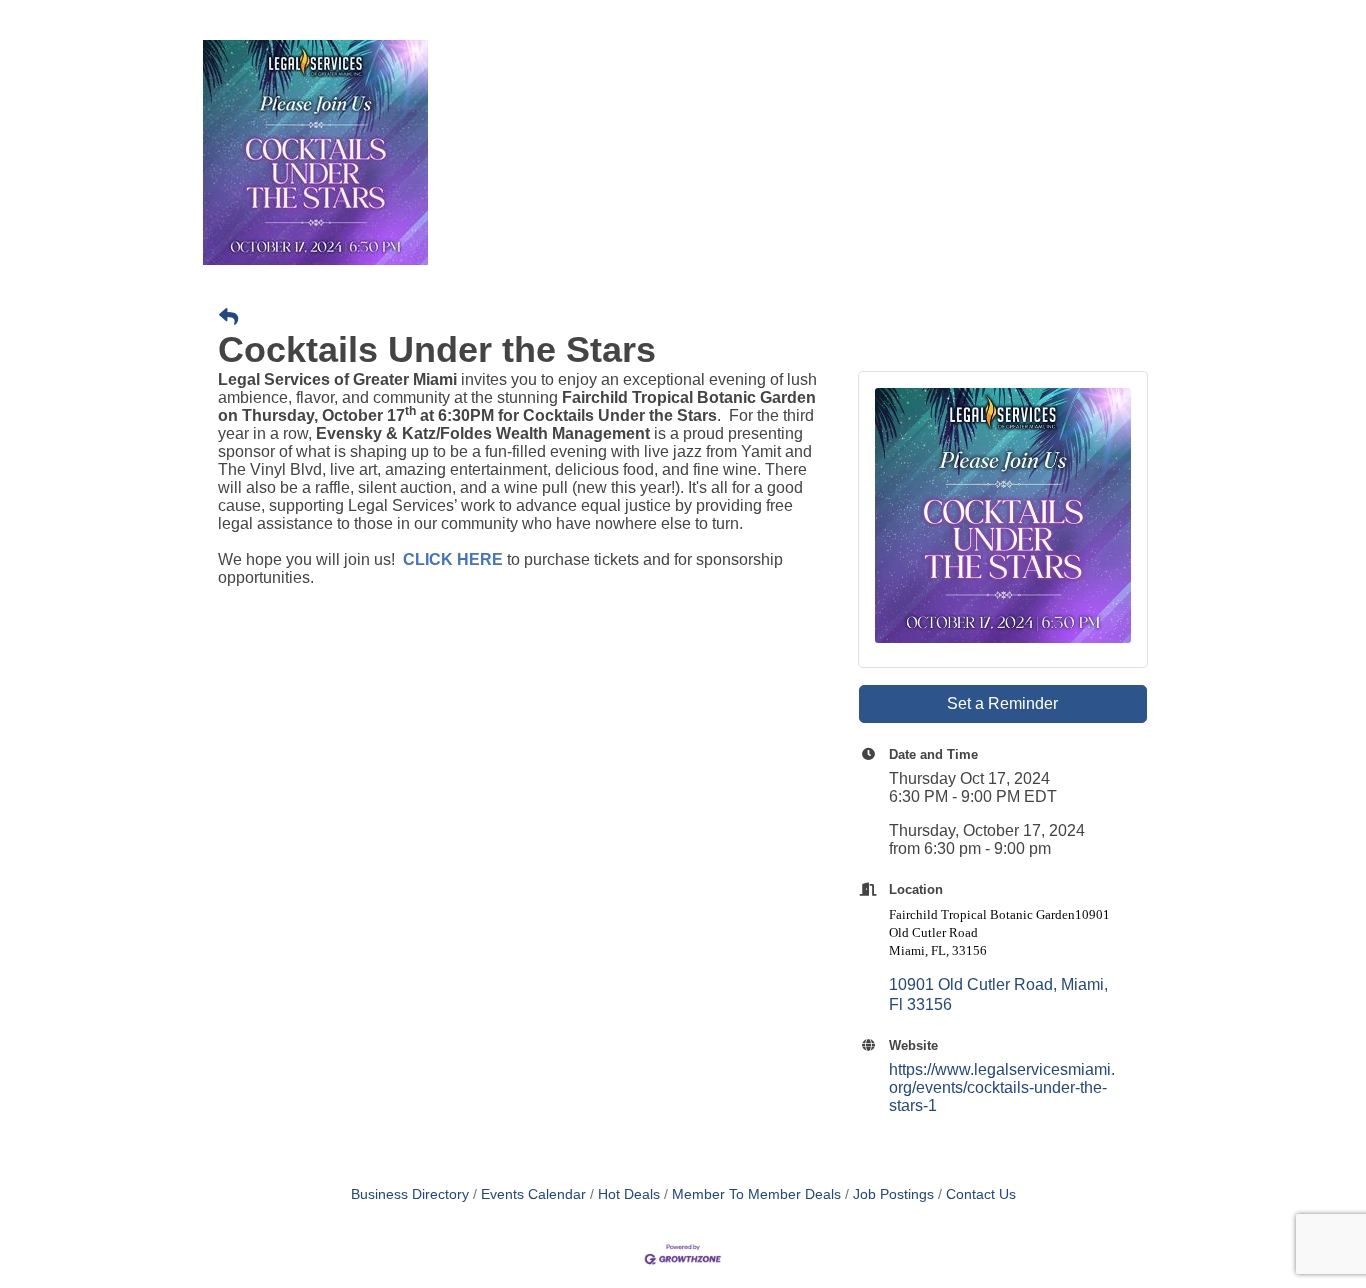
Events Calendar (533, 1194)
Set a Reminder (1002, 703)
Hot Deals (629, 1194)
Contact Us (981, 1194)
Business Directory (410, 1194)
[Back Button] (228, 318)
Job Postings (893, 1194)
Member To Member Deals (756, 1194)
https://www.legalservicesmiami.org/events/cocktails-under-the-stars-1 (1002, 1087)
